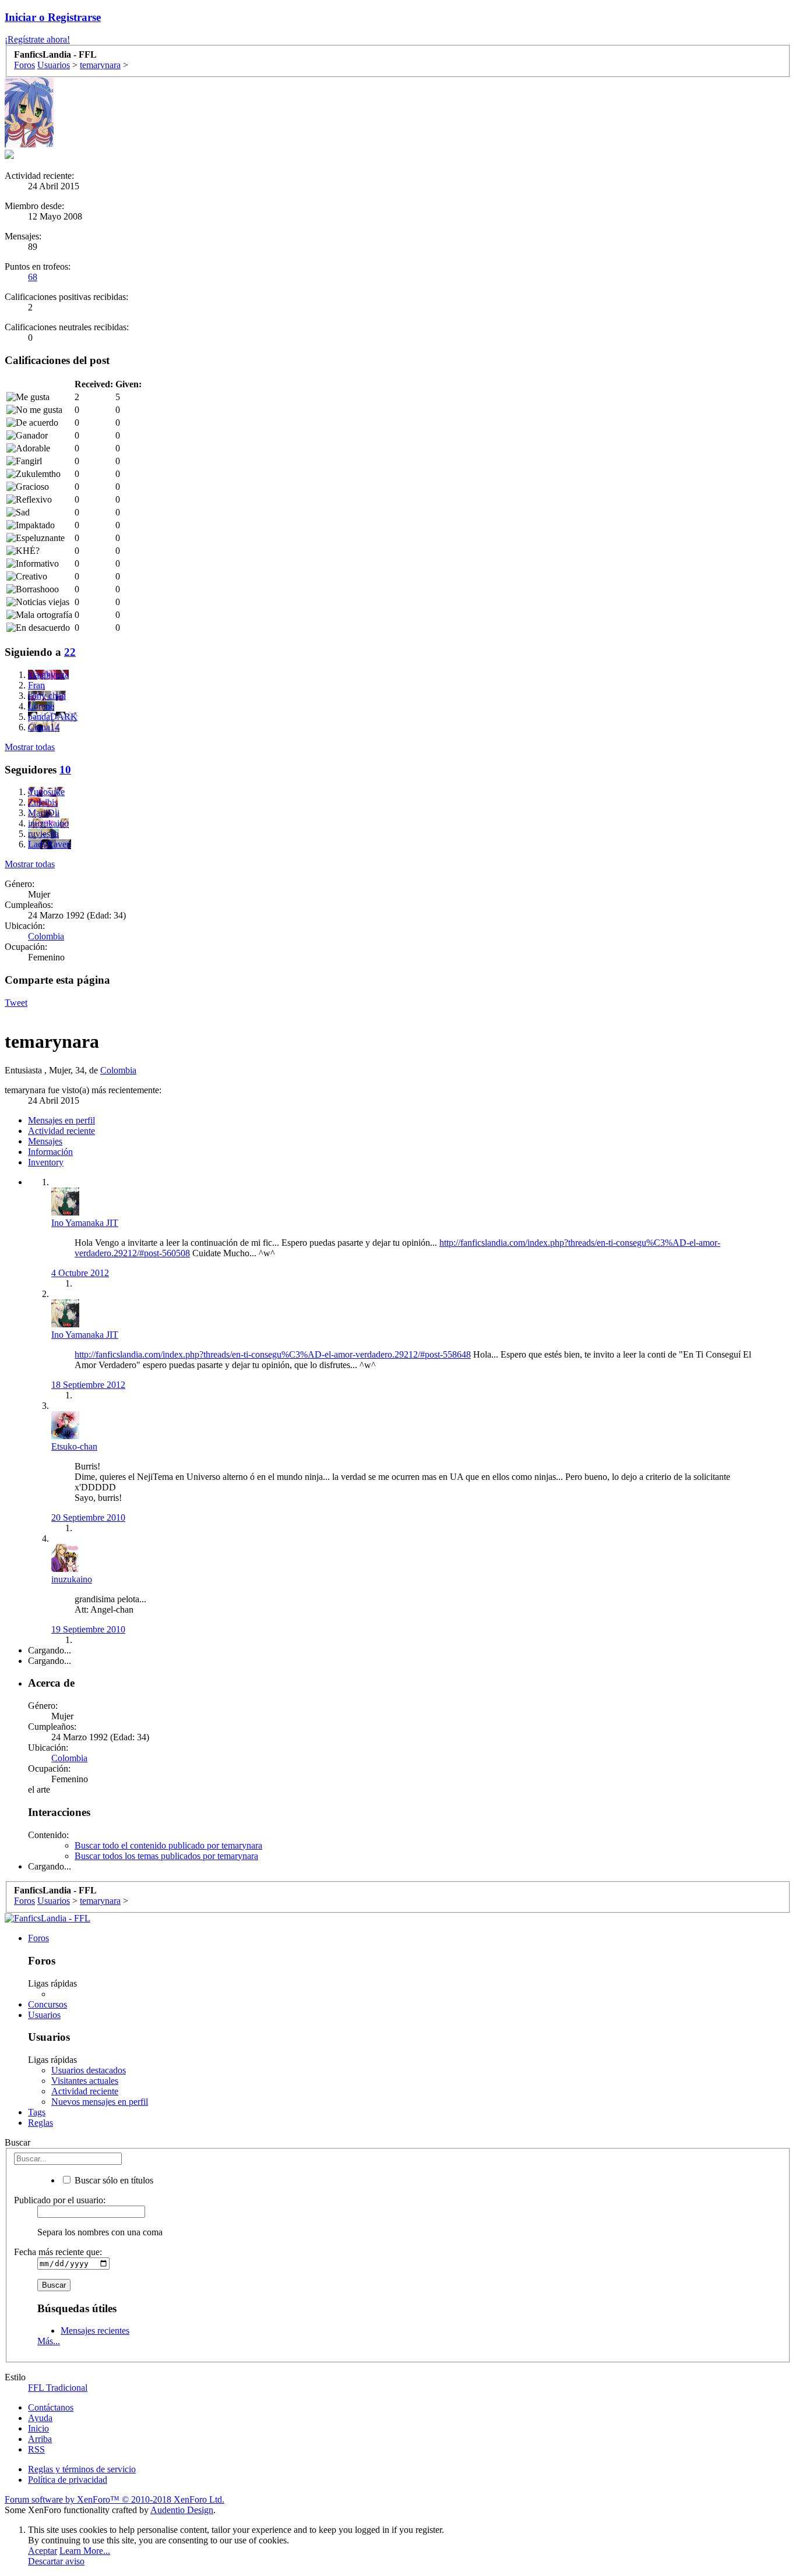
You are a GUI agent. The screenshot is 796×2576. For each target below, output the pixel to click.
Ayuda (40, 2418)
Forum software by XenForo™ (115, 2499)
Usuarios (44, 2015)
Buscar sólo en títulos (113, 2180)
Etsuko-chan (74, 1446)
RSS (36, 2449)
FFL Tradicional (58, 2388)
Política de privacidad (68, 2480)
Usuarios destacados (89, 2070)
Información (50, 1152)
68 (33, 277)
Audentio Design (182, 2510)
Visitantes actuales (85, 2081)
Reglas (40, 2123)
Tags (37, 2112)
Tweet (16, 1003)
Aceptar (43, 2551)
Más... (49, 2341)
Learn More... (85, 2551)
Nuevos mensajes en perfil (100, 2102)
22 (70, 652)
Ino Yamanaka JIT (85, 1223)
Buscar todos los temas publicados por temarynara (166, 1856)
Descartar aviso (56, 2561)
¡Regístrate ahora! (37, 39)
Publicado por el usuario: (60, 2200)
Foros (38, 1938)
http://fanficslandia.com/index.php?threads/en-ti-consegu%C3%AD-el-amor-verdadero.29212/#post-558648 (273, 1354)
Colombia (46, 936)
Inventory (46, 1162)
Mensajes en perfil (61, 1120)
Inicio (38, 2428)
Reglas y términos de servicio (82, 2469)
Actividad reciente (61, 1131)
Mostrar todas (30, 747)
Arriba (40, 2439)
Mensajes (45, 1141)
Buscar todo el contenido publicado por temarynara (168, 1845)
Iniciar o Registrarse (53, 17)
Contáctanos (51, 2407)
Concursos (47, 2004)
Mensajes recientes (95, 2331)
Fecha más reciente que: (58, 2252)
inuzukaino (72, 1579)
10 (65, 770)
